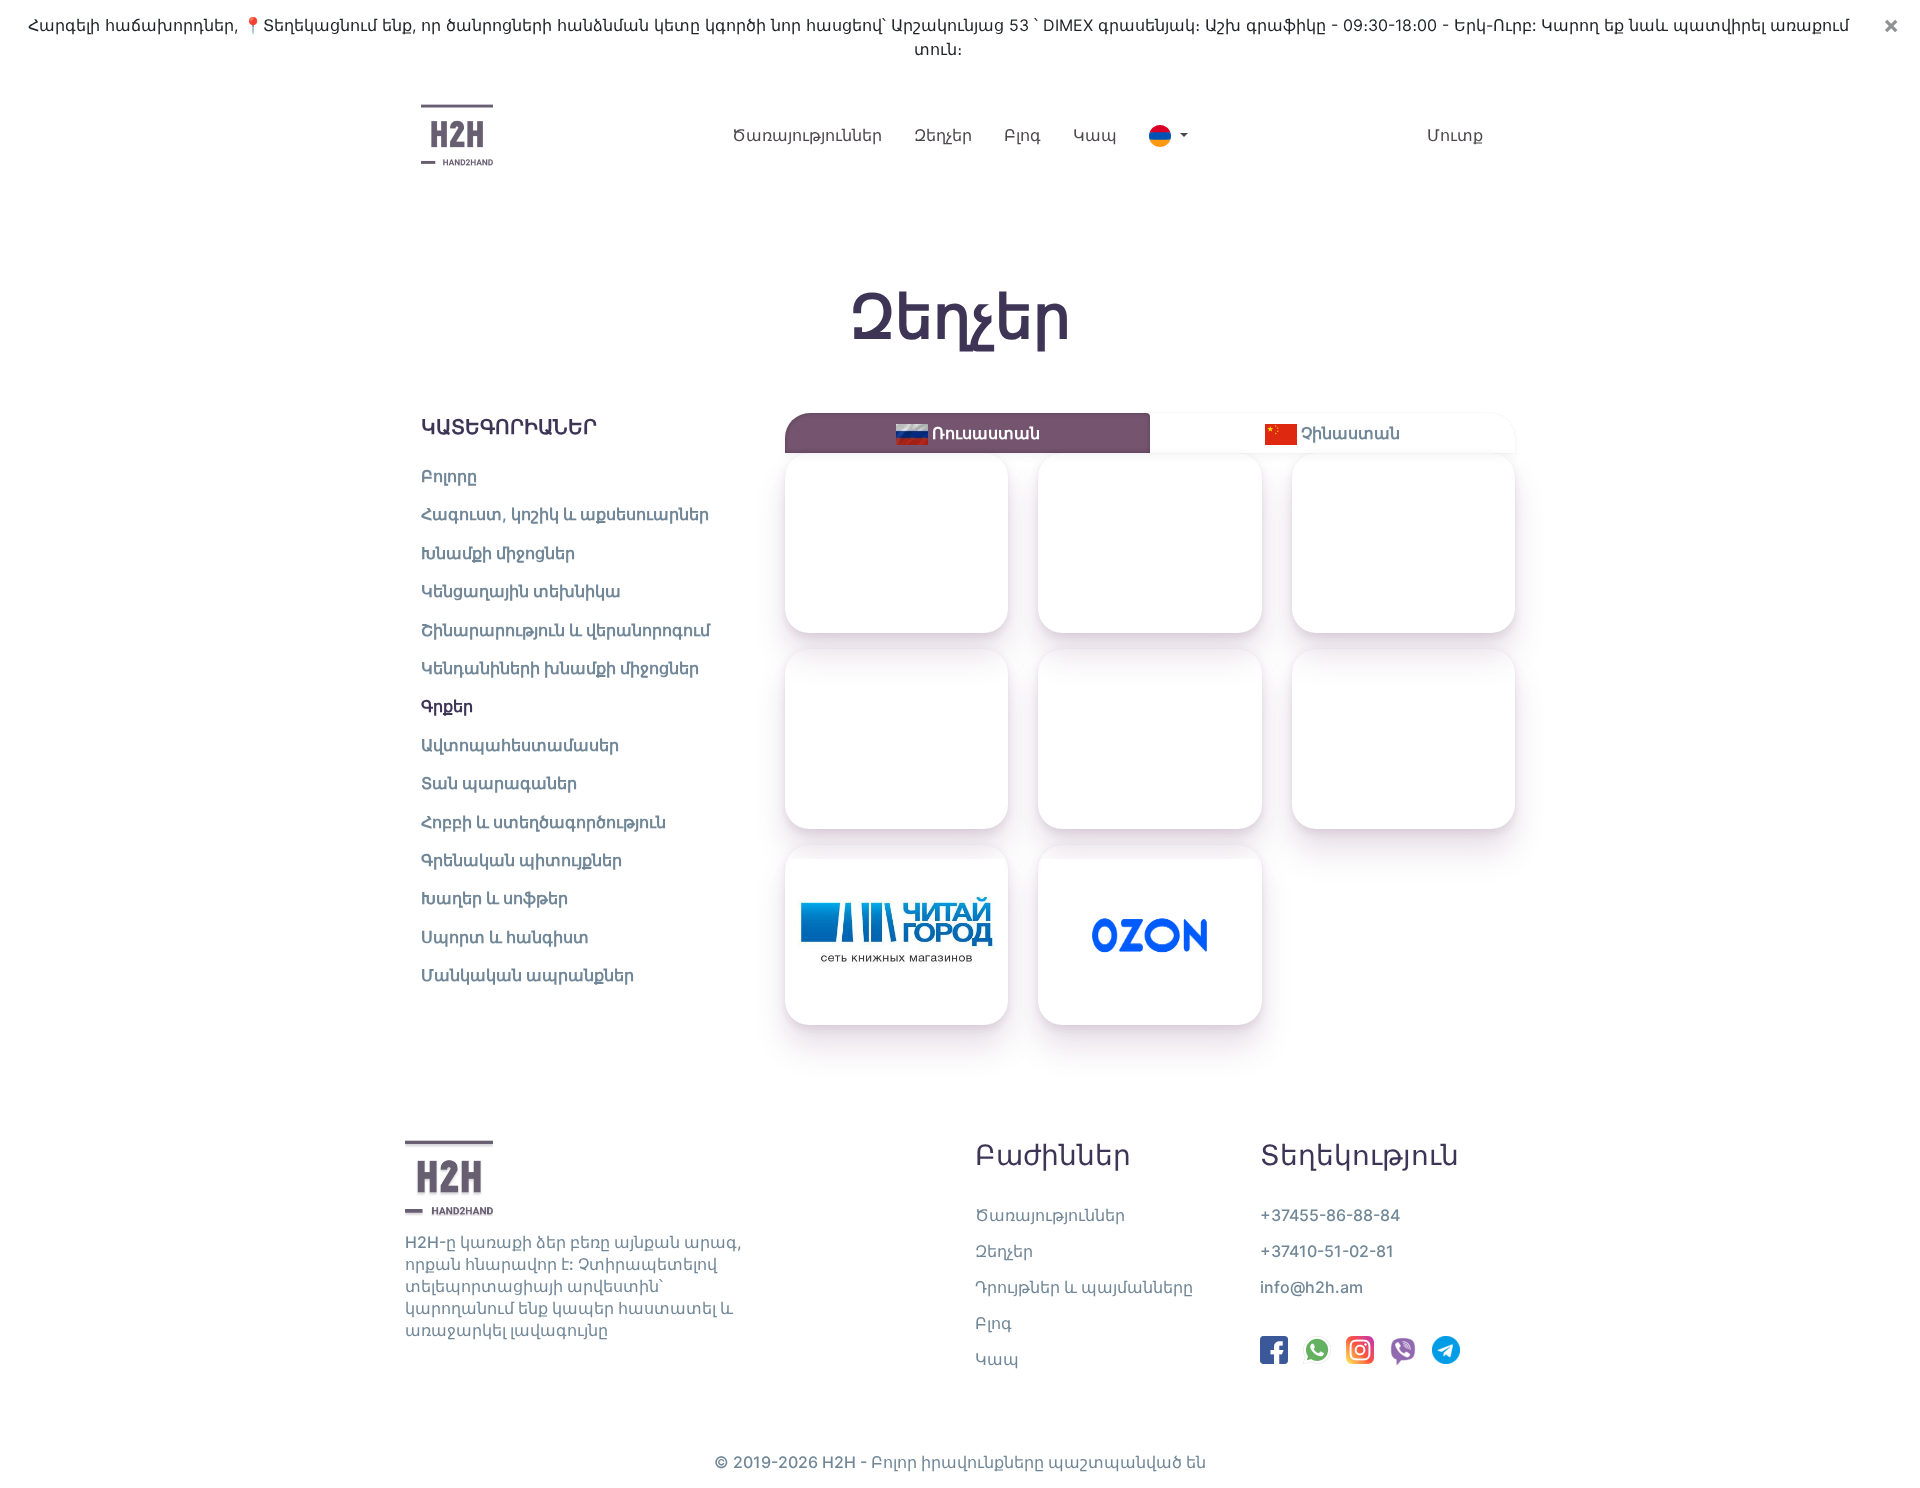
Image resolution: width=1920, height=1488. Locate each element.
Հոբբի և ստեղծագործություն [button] (543, 822)
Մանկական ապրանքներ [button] (527, 975)
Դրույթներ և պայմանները (1084, 1287)
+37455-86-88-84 (1330, 1215)
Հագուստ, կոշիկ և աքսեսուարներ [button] (565, 514)
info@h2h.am (1311, 1287)
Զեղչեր (943, 135)
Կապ (1095, 135)
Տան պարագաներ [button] (499, 783)
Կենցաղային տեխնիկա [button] (521, 591)
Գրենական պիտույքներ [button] (521, 860)
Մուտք (1455, 135)
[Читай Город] (896, 935)
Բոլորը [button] (449, 476)
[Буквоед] (1149, 739)
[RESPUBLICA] (896, 739)
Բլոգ (1022, 135)
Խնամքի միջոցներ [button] (498, 553)
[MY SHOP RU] (896, 543)
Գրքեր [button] (447, 706)
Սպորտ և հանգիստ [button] (505, 937)
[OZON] (1149, 935)
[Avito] (1403, 739)
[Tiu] (1403, 543)
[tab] (967, 433)
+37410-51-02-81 (1327, 1251)
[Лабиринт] (1149, 543)
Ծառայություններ (815, 134)
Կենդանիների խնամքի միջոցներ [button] (560, 668)
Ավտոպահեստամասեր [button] (520, 745)
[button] (1168, 135)
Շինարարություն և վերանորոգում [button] (565, 630)
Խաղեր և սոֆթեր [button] (494, 898)
